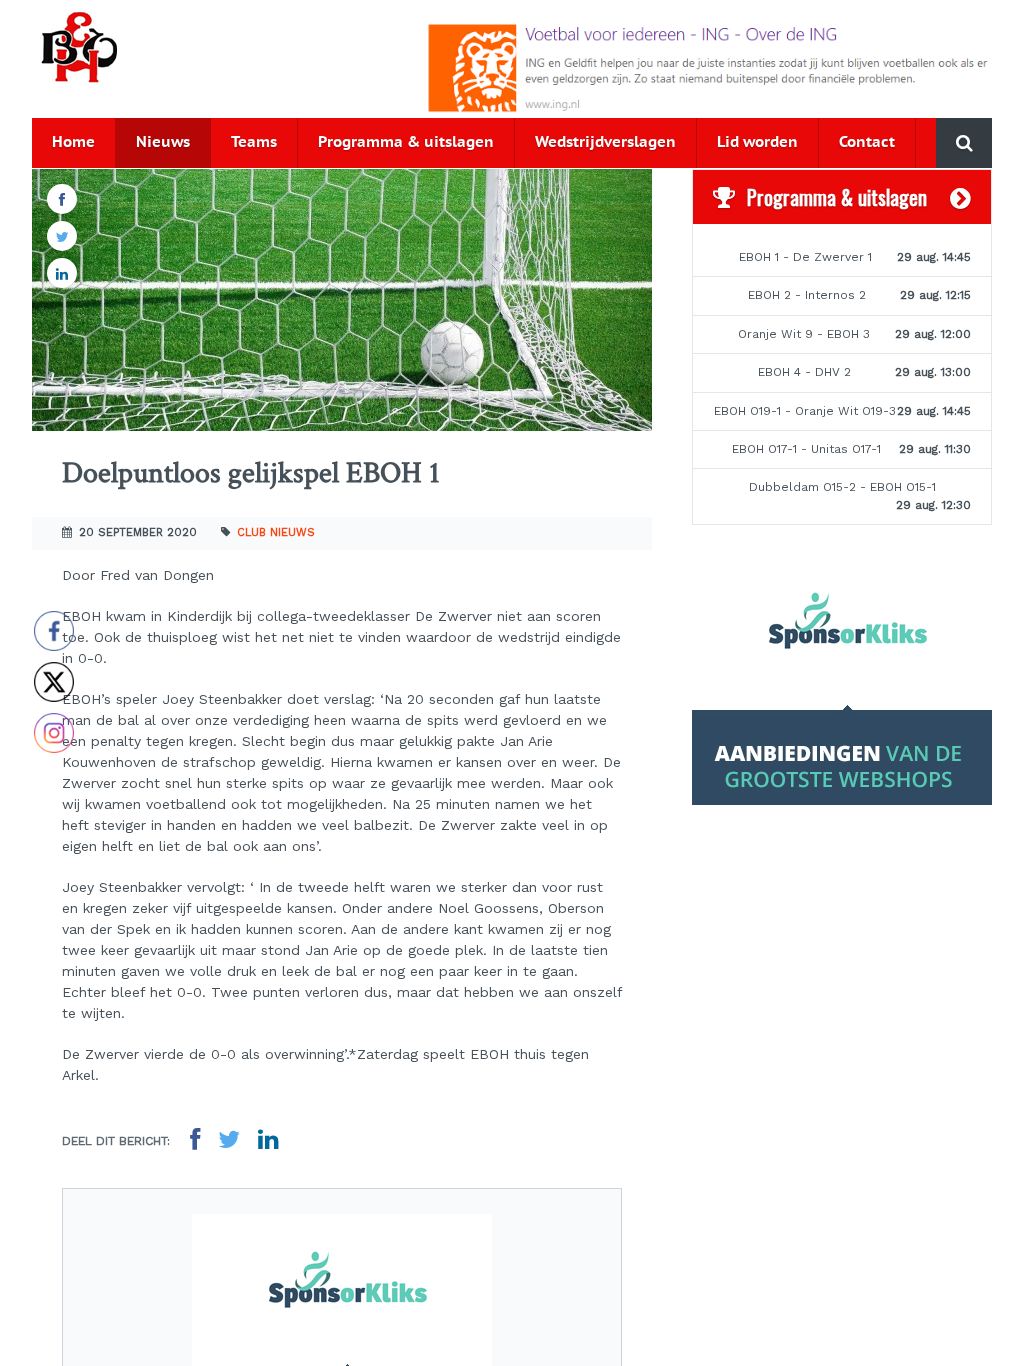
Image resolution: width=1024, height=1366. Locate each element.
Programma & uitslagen (406, 142)
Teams (254, 142)
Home (73, 142)
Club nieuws (276, 532)
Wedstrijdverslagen (605, 142)
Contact (867, 142)
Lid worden (757, 142)
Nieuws (163, 142)
